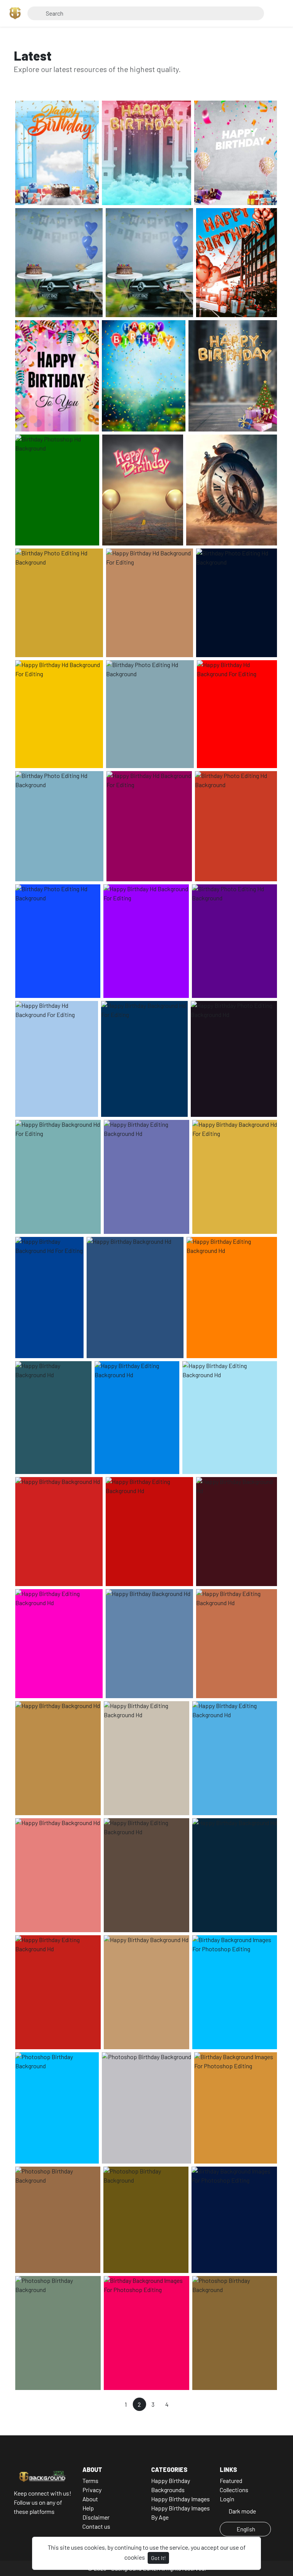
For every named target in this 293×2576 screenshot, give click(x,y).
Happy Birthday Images (180, 2499)
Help (88, 2508)
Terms (90, 2481)
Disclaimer (96, 2517)
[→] (181, 2404)
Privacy (92, 2490)
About (90, 2499)
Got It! (158, 2558)
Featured (231, 2481)
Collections (234, 2490)
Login (227, 2499)
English (246, 2529)
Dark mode (242, 2511)
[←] (112, 2404)
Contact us (96, 2526)
